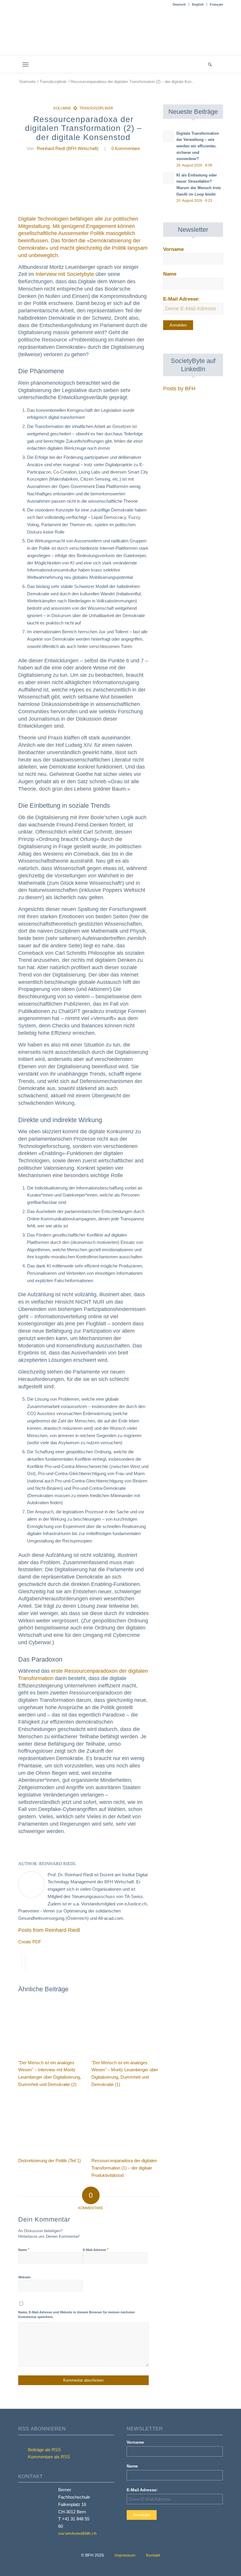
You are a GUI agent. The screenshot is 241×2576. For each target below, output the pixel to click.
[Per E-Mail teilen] (27, 1963)
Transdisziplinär (96, 108)
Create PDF (30, 1942)
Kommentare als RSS (48, 2457)
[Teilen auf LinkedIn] (23, 1963)
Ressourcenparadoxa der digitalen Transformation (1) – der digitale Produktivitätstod (124, 2168)
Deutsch (179, 4)
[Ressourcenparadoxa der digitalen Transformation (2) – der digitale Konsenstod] (84, 186)
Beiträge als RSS (44, 2450)
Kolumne (62, 108)
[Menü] (25, 65)
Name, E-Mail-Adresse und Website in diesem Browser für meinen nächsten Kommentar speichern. (77, 2315)
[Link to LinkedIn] (219, 64)
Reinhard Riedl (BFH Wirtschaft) (68, 148)
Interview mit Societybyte (65, 274)
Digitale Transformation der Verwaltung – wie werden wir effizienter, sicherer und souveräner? (198, 146)
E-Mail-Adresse (96, 2250)
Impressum (125, 2555)
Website (24, 2277)
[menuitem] (179, 4)
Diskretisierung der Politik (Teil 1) (50, 2161)
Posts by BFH (179, 389)
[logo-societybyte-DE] (121, 36)
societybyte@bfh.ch (77, 2533)
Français (216, 4)
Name (24, 2250)
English (198, 4)
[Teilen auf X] (20, 1963)
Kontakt (153, 2555)
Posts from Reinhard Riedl (49, 1930)
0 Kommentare (126, 148)
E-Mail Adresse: (181, 299)
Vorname (173, 249)
